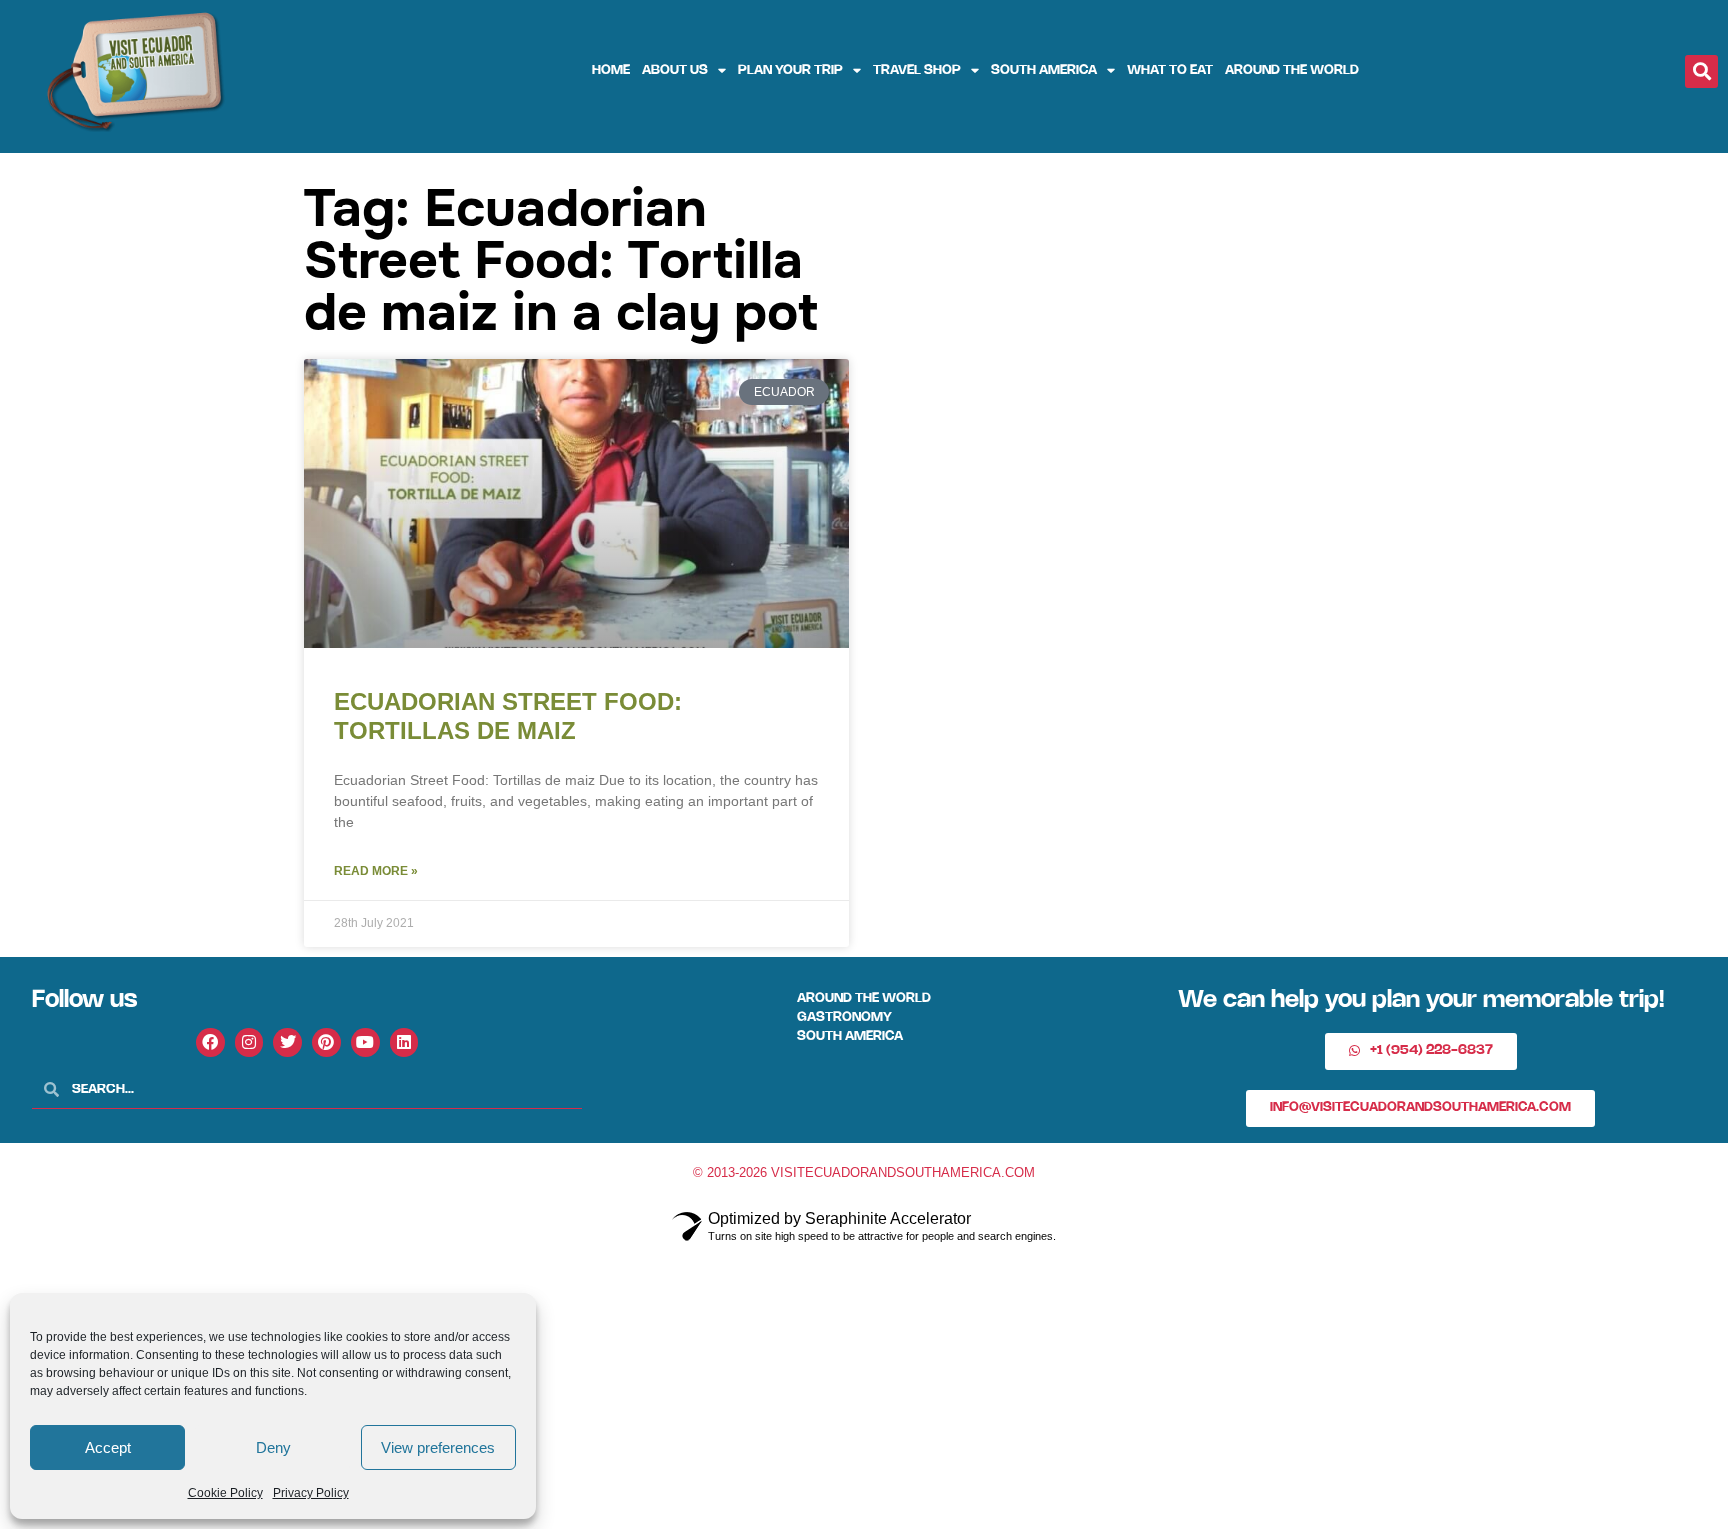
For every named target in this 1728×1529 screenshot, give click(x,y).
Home (611, 70)
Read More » (376, 871)
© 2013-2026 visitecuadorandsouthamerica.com (864, 1172)
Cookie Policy (225, 1493)
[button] (1701, 71)
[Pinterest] (326, 1042)
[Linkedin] (404, 1042)
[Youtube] (365, 1042)
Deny (273, 1447)
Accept (108, 1447)
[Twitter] (287, 1042)
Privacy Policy (311, 1493)
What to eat (1170, 70)
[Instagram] (249, 1042)
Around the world (1292, 70)
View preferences (438, 1447)
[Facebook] (210, 1042)
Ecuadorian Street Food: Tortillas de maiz (508, 716)
